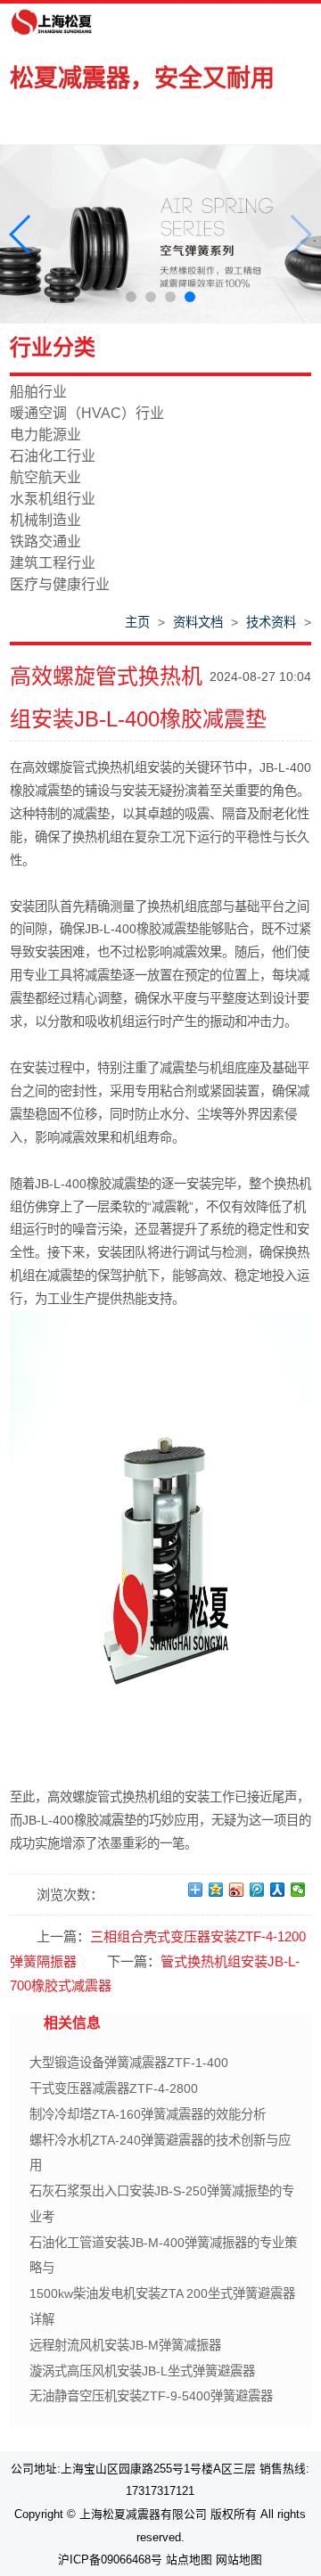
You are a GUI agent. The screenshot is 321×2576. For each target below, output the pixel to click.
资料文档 (198, 622)
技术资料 (271, 622)
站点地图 (189, 2560)
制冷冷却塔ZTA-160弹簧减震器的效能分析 (148, 2114)
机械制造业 (45, 520)
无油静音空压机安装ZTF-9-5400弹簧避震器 (151, 2396)
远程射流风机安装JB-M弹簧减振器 (125, 2345)
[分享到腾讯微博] (257, 1890)
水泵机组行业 (53, 499)
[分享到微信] (298, 1890)
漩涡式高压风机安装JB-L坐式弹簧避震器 (142, 2371)
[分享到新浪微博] (237, 1890)
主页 (137, 622)
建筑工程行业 (53, 563)
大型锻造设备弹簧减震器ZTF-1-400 (129, 2063)
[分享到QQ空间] (216, 1890)
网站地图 (239, 2560)
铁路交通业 (45, 541)
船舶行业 (38, 392)
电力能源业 (45, 435)
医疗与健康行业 (60, 584)
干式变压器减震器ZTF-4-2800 (114, 2088)
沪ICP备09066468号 (110, 2560)
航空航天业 (45, 477)
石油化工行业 (53, 456)
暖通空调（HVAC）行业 (87, 413)
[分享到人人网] (278, 1890)
